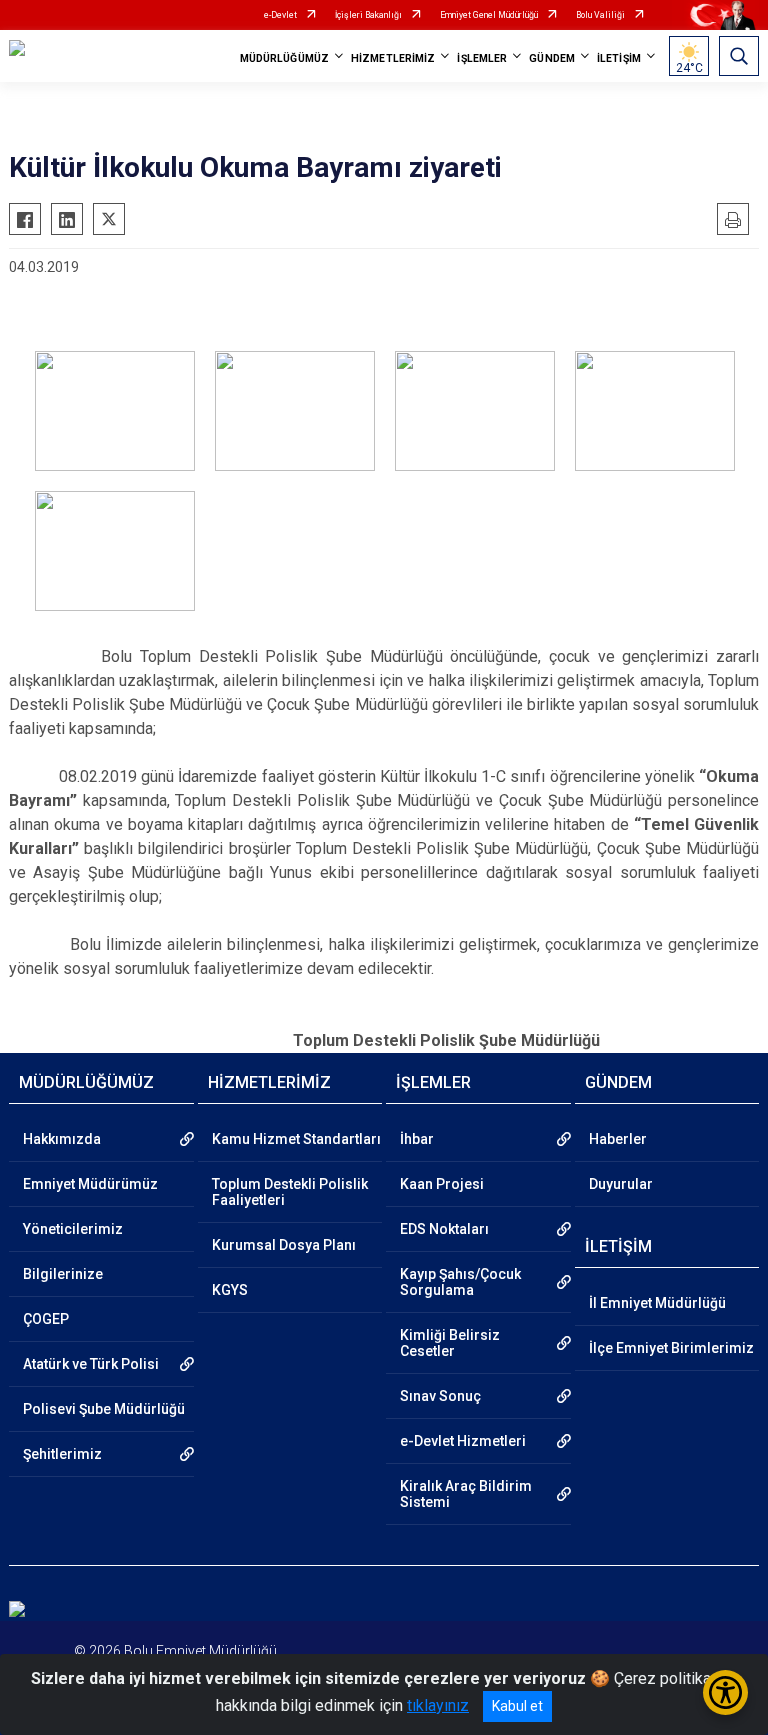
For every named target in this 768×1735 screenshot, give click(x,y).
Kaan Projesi (442, 1184)
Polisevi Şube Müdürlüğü (104, 1409)
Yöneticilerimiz (73, 1229)
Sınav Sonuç (440, 1396)
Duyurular (621, 1184)
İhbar (417, 1139)
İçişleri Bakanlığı (368, 15)
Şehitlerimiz (62, 1454)
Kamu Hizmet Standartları (296, 1139)
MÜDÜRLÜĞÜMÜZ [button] (284, 58)
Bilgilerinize (63, 1274)
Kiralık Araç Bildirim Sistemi (466, 1494)
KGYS (230, 1290)
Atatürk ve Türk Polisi (91, 1364)
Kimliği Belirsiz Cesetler (450, 1343)
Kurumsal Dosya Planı (284, 1245)
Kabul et (517, 1706)
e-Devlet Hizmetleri (463, 1441)
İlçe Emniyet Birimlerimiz (671, 1348)
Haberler (618, 1139)
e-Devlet (280, 15)
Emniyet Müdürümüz (90, 1184)
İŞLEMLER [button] (482, 58)
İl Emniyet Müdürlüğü (657, 1303)
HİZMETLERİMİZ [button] (393, 58)
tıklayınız (438, 1705)
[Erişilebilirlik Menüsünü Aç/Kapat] (725, 1692)
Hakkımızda (62, 1139)
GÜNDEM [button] (552, 58)
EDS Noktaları (444, 1229)
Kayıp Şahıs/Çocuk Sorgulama (460, 1282)
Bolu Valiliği (600, 15)
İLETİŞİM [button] (619, 58)
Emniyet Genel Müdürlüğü (489, 15)
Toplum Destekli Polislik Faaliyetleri (290, 1192)
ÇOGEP (46, 1319)
